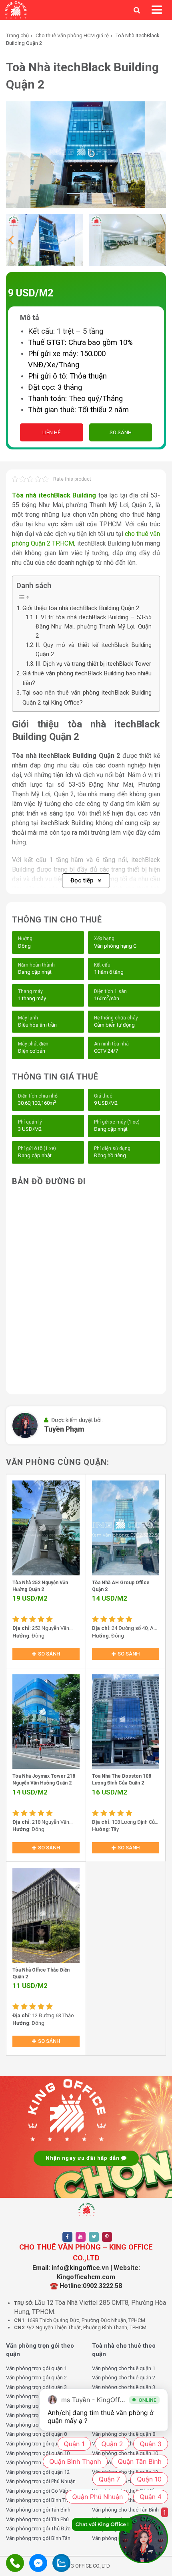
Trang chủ (17, 35)
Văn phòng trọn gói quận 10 (38, 2453)
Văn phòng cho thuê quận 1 (124, 2368)
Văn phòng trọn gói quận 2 (36, 2378)
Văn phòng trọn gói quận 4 (36, 2396)
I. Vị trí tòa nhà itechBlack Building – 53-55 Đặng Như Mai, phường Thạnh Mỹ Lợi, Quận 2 (94, 627)
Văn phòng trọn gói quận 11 (38, 2462)
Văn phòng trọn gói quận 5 (36, 2406)
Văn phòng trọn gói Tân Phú (37, 2519)
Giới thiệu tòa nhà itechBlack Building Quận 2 (81, 608)
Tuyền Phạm (64, 1429)
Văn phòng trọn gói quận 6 (36, 2415)
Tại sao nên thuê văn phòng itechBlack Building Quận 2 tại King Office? (87, 697)
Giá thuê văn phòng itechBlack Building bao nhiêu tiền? (87, 678)
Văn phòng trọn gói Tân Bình (38, 2510)
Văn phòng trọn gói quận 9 (36, 2444)
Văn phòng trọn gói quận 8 (36, 2434)
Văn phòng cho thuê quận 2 (124, 2378)
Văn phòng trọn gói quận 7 (36, 2425)
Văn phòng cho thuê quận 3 (124, 2387)
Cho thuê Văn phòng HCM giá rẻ (72, 35)
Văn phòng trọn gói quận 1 (36, 2368)
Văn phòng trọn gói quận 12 (38, 2472)
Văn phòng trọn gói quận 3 (36, 2387)
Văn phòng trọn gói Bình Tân (38, 2538)
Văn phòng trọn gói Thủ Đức (38, 2529)
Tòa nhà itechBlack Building (54, 495)
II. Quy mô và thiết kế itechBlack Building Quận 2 (94, 650)
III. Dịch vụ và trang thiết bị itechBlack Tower (93, 664)
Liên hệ (51, 432)
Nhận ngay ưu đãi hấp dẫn (83, 2158)
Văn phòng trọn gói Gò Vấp (37, 2491)
